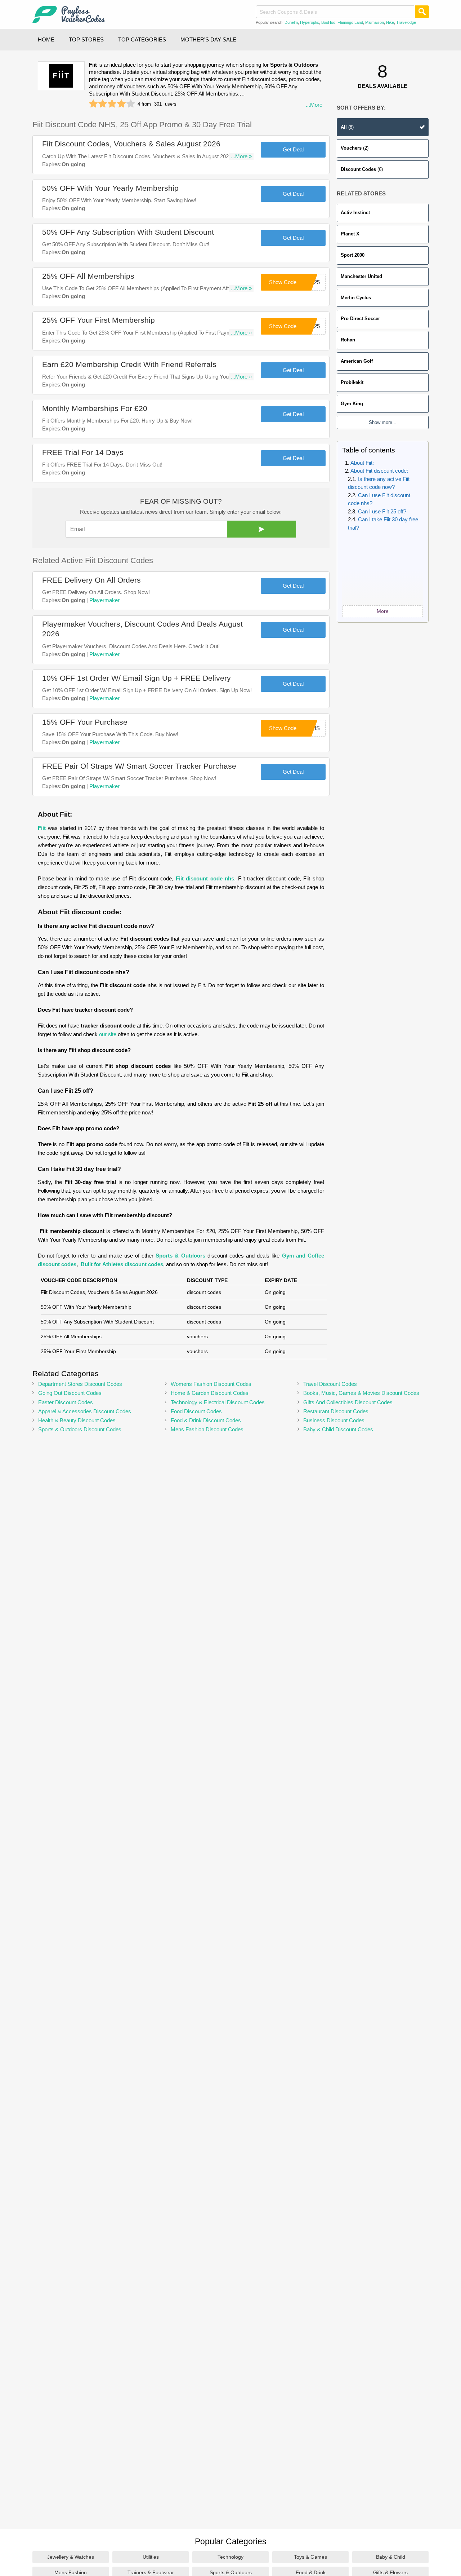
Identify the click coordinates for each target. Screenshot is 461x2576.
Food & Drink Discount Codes (206, 1420)
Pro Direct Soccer (360, 319)
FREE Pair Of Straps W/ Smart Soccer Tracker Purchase (139, 766)
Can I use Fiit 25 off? (383, 511)
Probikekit (352, 382)
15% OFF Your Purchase (85, 722)
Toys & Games (310, 2557)
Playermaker (104, 600)
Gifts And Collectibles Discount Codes (348, 1402)
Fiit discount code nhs (205, 878)
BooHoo (328, 22)
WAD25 (311, 282)
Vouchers (355, 148)
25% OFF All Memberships (88, 276)
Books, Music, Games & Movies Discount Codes (361, 1393)
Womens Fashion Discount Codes (211, 1384)
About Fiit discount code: (380, 471)
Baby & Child (391, 2557)
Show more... (383, 422)
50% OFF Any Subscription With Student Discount (128, 232)
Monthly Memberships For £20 (95, 408)
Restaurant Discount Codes (336, 1411)
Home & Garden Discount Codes (210, 1393)
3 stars (112, 104)
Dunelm (291, 22)
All (347, 127)
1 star (93, 104)
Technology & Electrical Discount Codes (218, 1402)
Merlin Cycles (356, 298)
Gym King (352, 404)
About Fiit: (363, 463)
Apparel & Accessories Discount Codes (85, 1411)
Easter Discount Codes (66, 1402)
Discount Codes (362, 169)
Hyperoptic (310, 22)
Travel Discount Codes (330, 1384)
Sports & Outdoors (180, 1256)
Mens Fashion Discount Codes (207, 1429)
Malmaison (375, 22)
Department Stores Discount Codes (80, 1384)
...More (314, 105)
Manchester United (361, 276)
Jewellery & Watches (71, 2557)
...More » (241, 156)
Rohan (348, 340)
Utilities (151, 2557)
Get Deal (293, 149)
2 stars (103, 104)
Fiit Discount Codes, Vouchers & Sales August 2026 (131, 144)
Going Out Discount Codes (70, 1393)
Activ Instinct (355, 213)
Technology (230, 2557)
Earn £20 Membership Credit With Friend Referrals (129, 364)
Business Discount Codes (334, 1420)
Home (46, 39)
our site (108, 1034)
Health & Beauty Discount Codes (77, 1420)
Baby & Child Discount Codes (338, 1429)
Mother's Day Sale (208, 39)
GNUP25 (309, 326)
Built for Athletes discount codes (122, 1264)
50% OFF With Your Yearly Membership (110, 188)
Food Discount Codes (196, 1411)
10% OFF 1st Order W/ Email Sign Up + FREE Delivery (136, 678)
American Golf (357, 361)
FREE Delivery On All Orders (91, 580)
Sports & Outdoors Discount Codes (80, 1429)
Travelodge (406, 22)
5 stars (131, 104)
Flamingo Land (350, 22)
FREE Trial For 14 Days (83, 452)
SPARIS (310, 728)
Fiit (42, 828)
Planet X (350, 234)
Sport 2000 (353, 255)
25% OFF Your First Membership (99, 320)
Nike (390, 22)
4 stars (121, 104)
